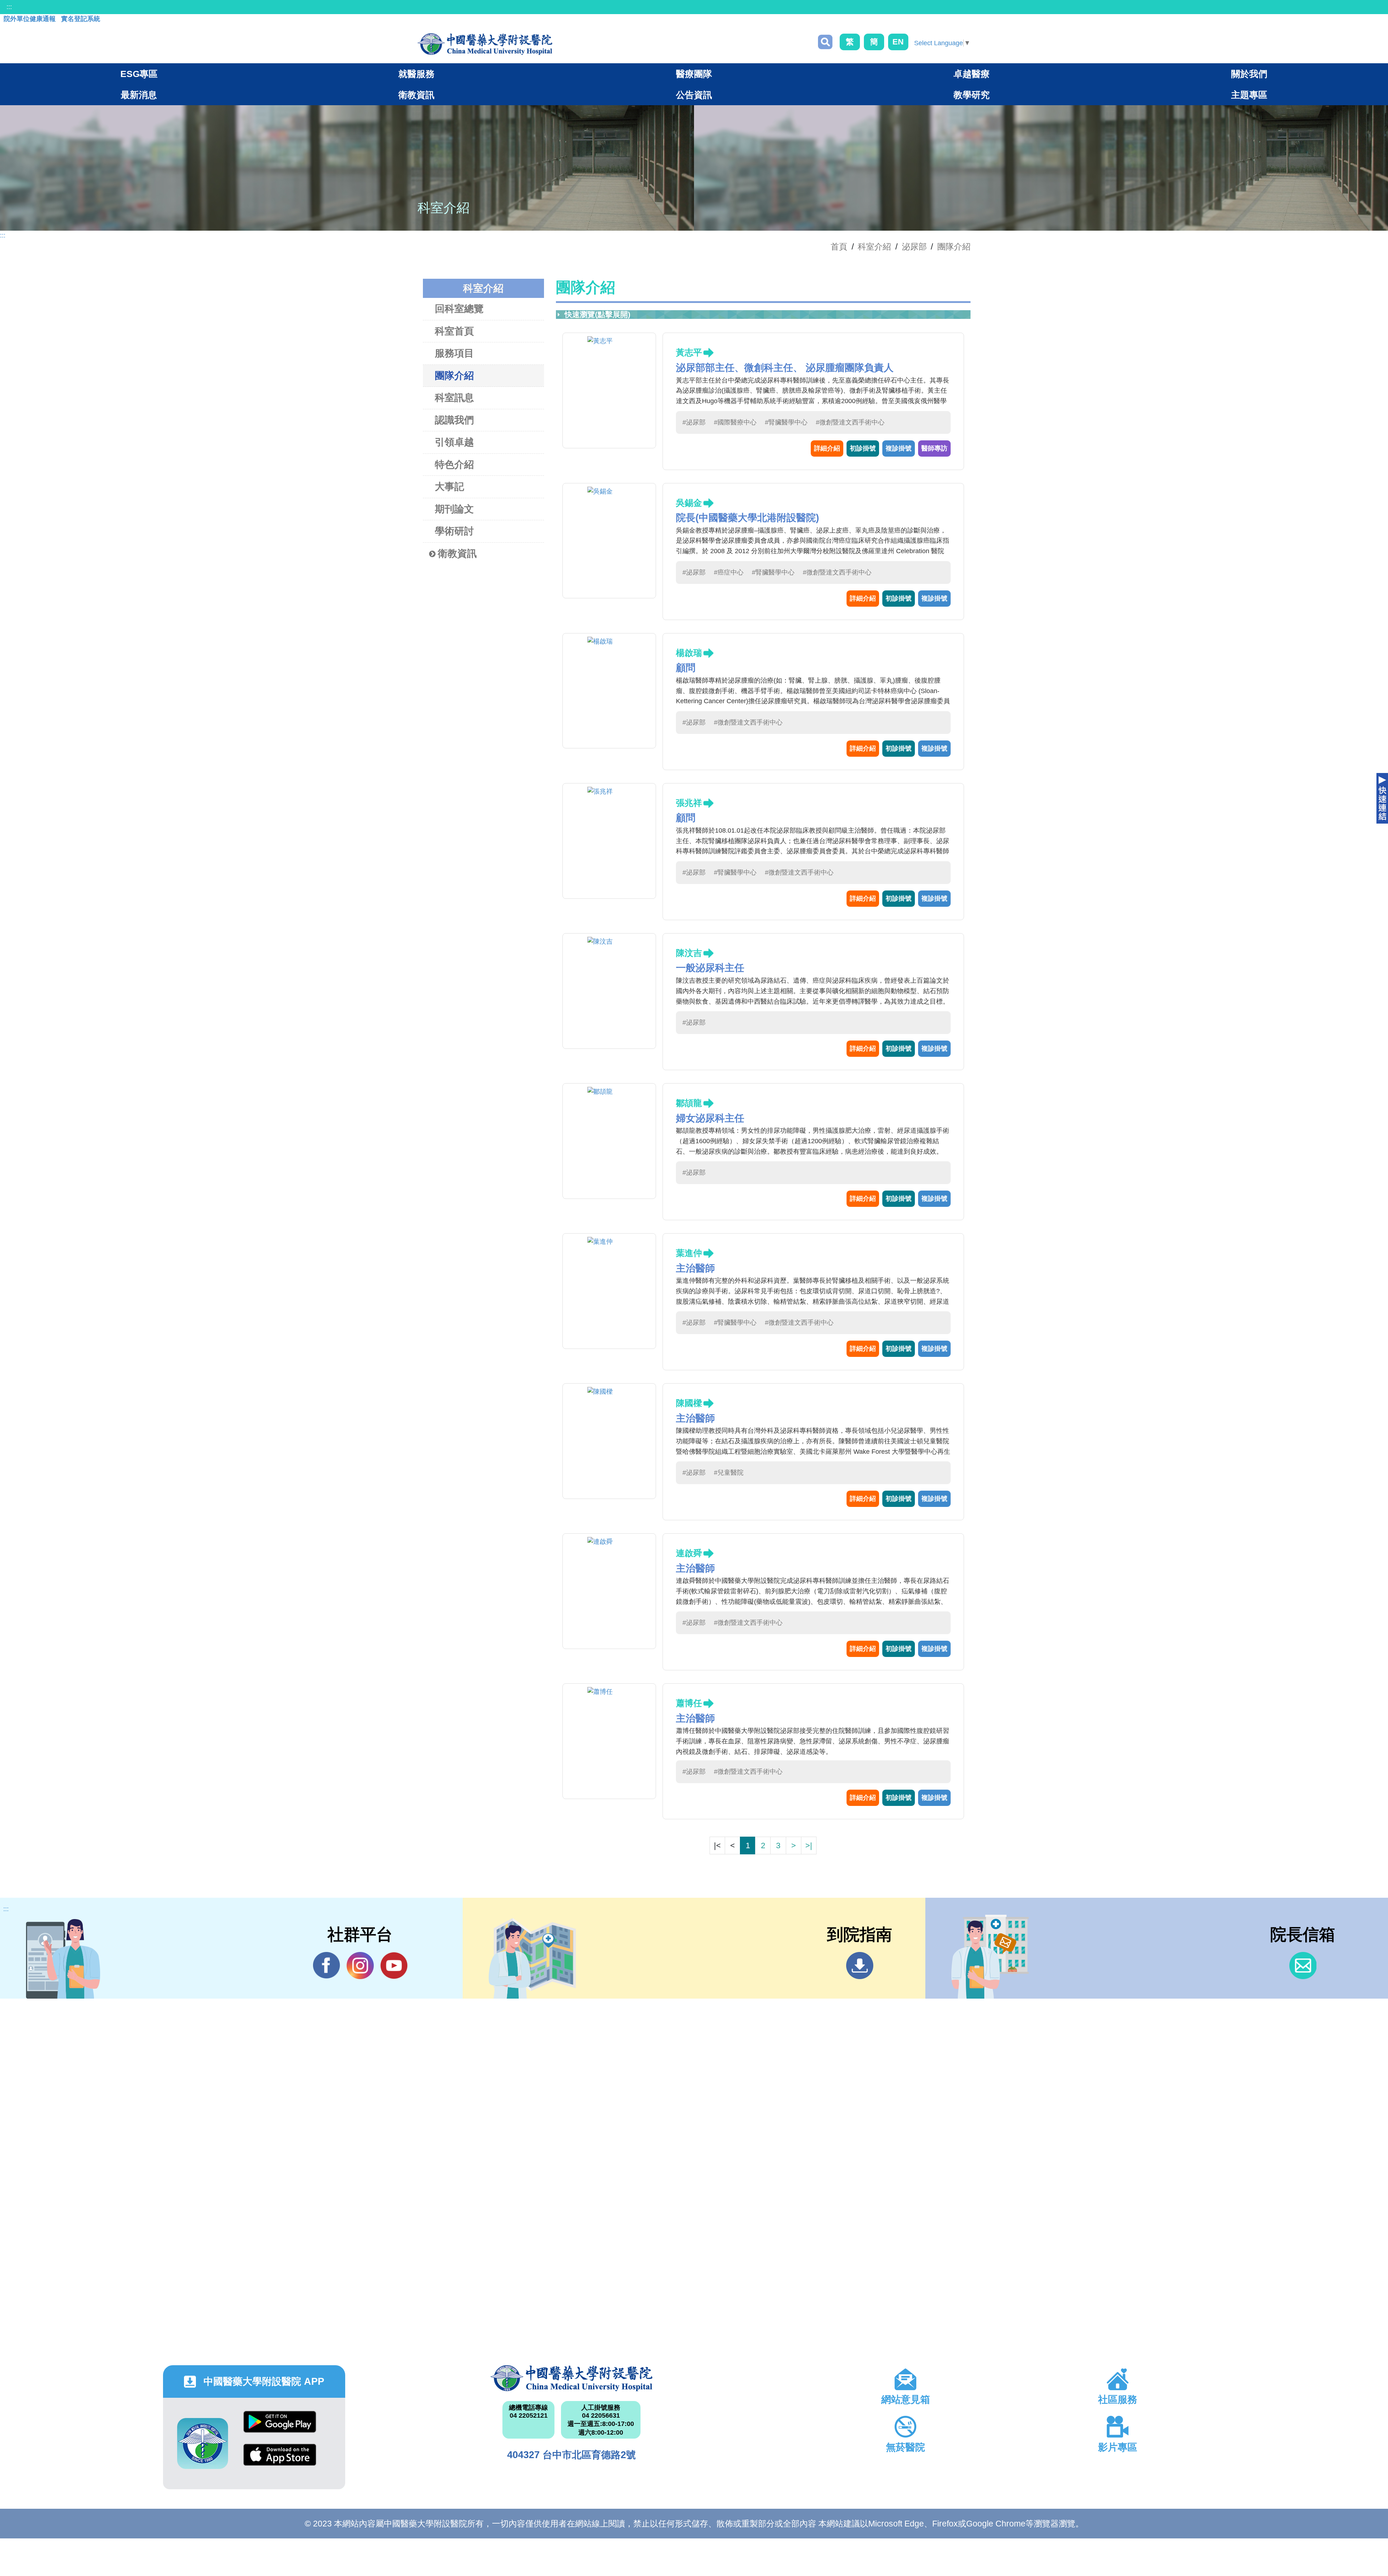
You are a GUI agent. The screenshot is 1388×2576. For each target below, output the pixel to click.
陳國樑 (689, 1403)
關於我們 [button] (1249, 74)
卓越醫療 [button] (972, 74)
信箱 (1303, 1966)
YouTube (394, 1966)
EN (898, 42)
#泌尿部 (694, 422)
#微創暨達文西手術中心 (850, 422)
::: (9, 7)
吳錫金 (689, 503)
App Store (280, 2460)
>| (809, 1846)
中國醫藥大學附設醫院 (572, 2378)
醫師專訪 (934, 448)
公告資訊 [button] (694, 95)
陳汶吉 (689, 953)
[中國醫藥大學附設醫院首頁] (485, 44)
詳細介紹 (827, 448)
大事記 (449, 487)
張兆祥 (689, 803)
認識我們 (454, 420)
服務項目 (454, 353)
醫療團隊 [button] (694, 74)
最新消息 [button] (139, 95)
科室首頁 (454, 331)
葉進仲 (689, 1253)
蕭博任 (689, 1703)
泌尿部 (914, 247)
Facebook (327, 1966)
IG (360, 1966)
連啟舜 (689, 1553)
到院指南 (860, 1966)
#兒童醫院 (729, 1473)
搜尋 (825, 42)
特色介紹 (454, 465)
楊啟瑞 (689, 653)
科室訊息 (454, 398)
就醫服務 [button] (416, 74)
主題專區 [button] (1249, 95)
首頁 (839, 247)
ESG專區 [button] (139, 74)
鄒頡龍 (689, 1103)
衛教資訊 (457, 554)
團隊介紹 (954, 247)
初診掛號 (863, 448)
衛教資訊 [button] (416, 95)
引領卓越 (454, 442)
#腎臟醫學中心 (786, 422)
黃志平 (689, 352)
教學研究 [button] (972, 95)
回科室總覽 (459, 309)
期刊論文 (454, 509)
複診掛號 (899, 448)
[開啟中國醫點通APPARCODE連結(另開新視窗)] (203, 2443)
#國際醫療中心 (735, 422)
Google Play (280, 2427)
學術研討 (454, 531)
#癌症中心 (729, 572)
